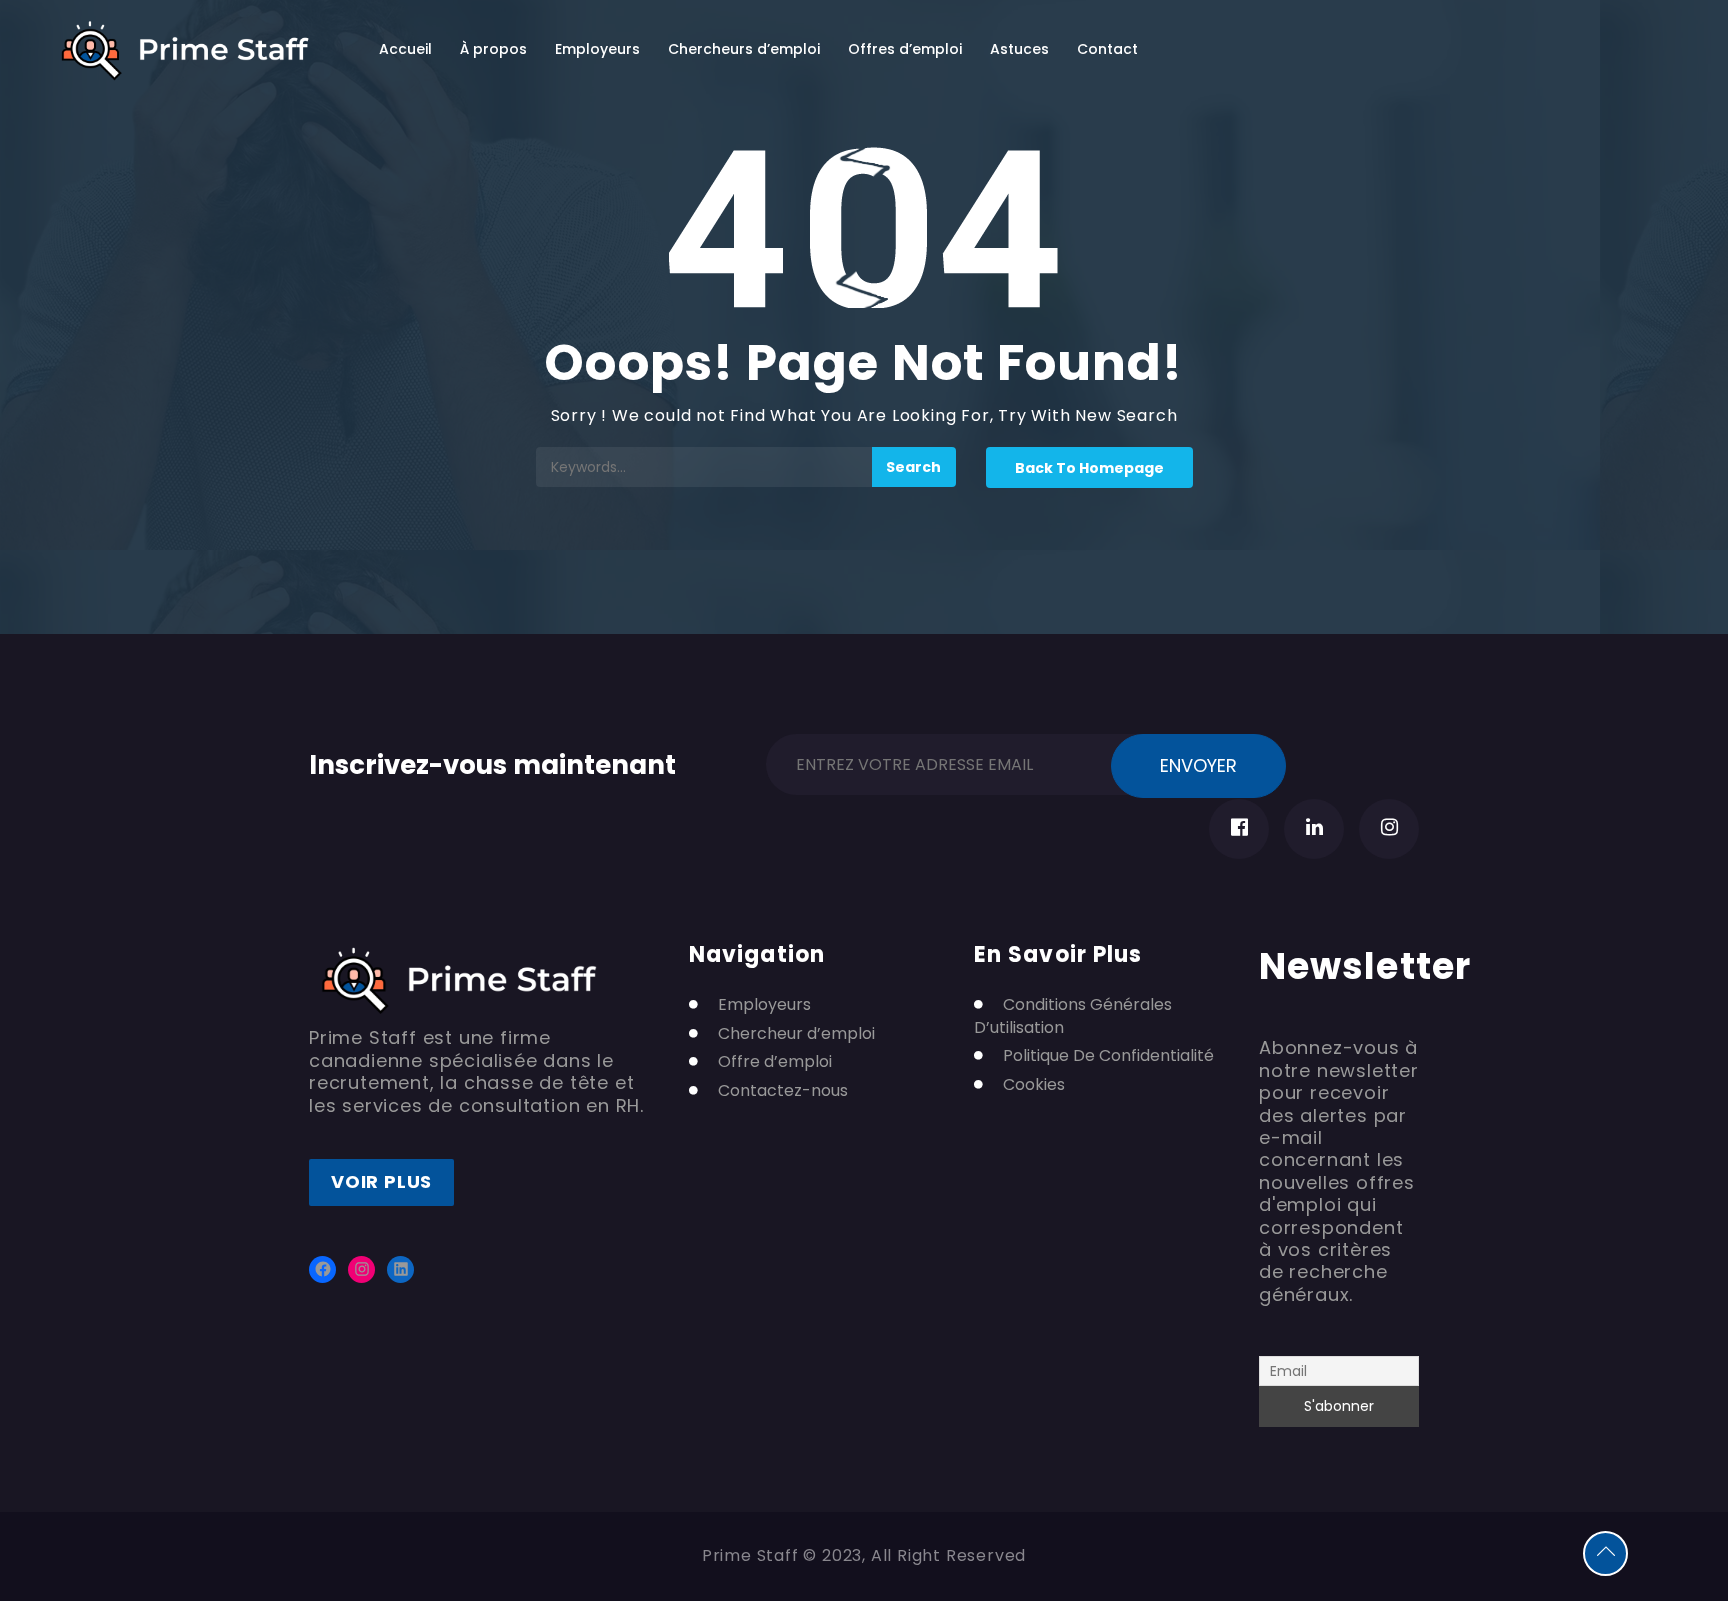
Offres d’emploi (905, 49)
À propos (493, 49)
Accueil (405, 49)
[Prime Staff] (185, 50)
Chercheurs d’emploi (744, 49)
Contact (1107, 49)
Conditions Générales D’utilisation (1073, 1016)
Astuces (1019, 49)
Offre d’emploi (775, 1062)
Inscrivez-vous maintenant (492, 761)
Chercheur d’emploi (796, 1034)
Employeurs (597, 49)
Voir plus (381, 1181)
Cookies (1034, 1085)
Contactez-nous (783, 1091)
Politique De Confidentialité (1108, 1056)
